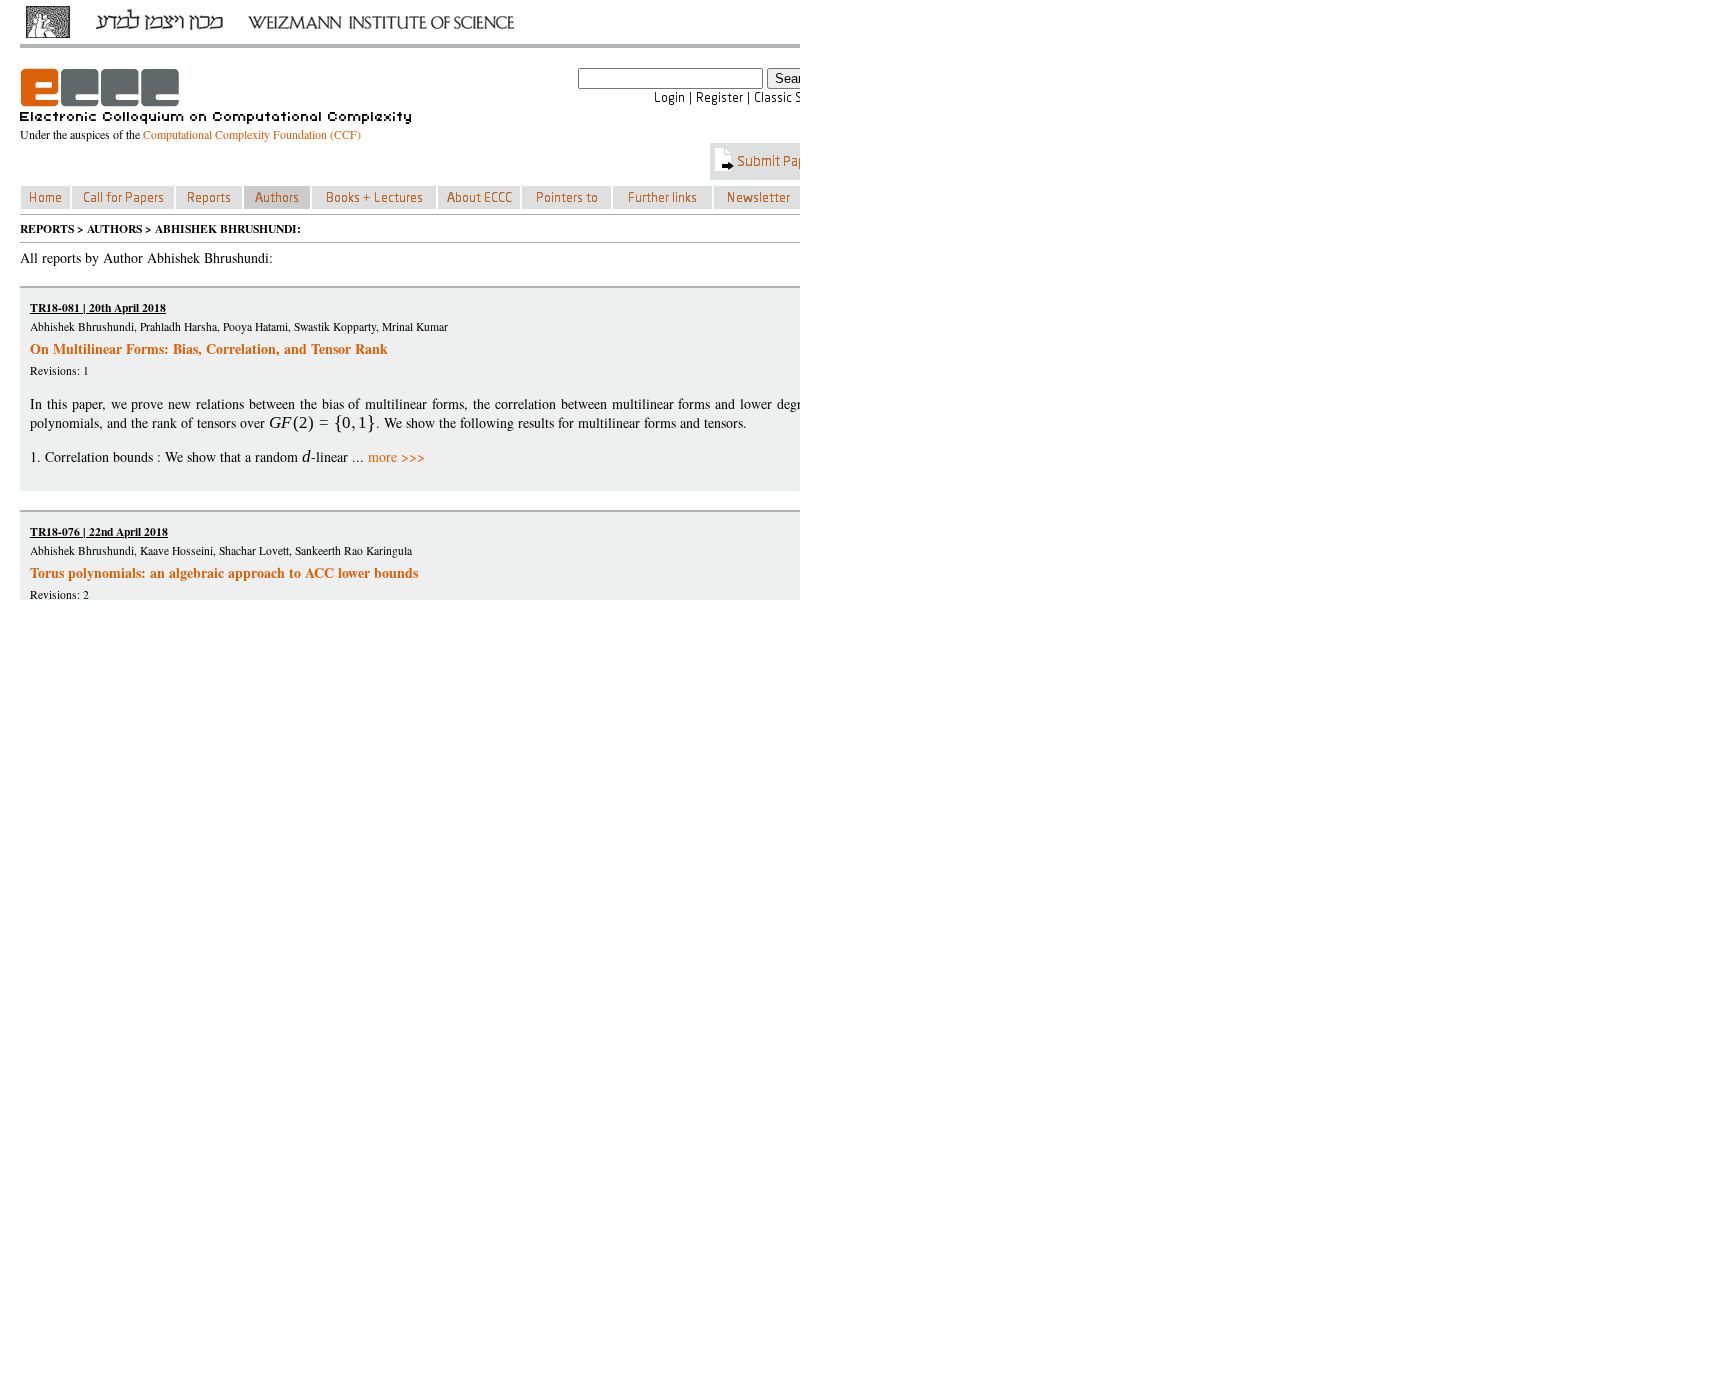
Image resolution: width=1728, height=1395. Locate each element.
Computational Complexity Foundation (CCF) (252, 134)
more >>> (396, 456)
